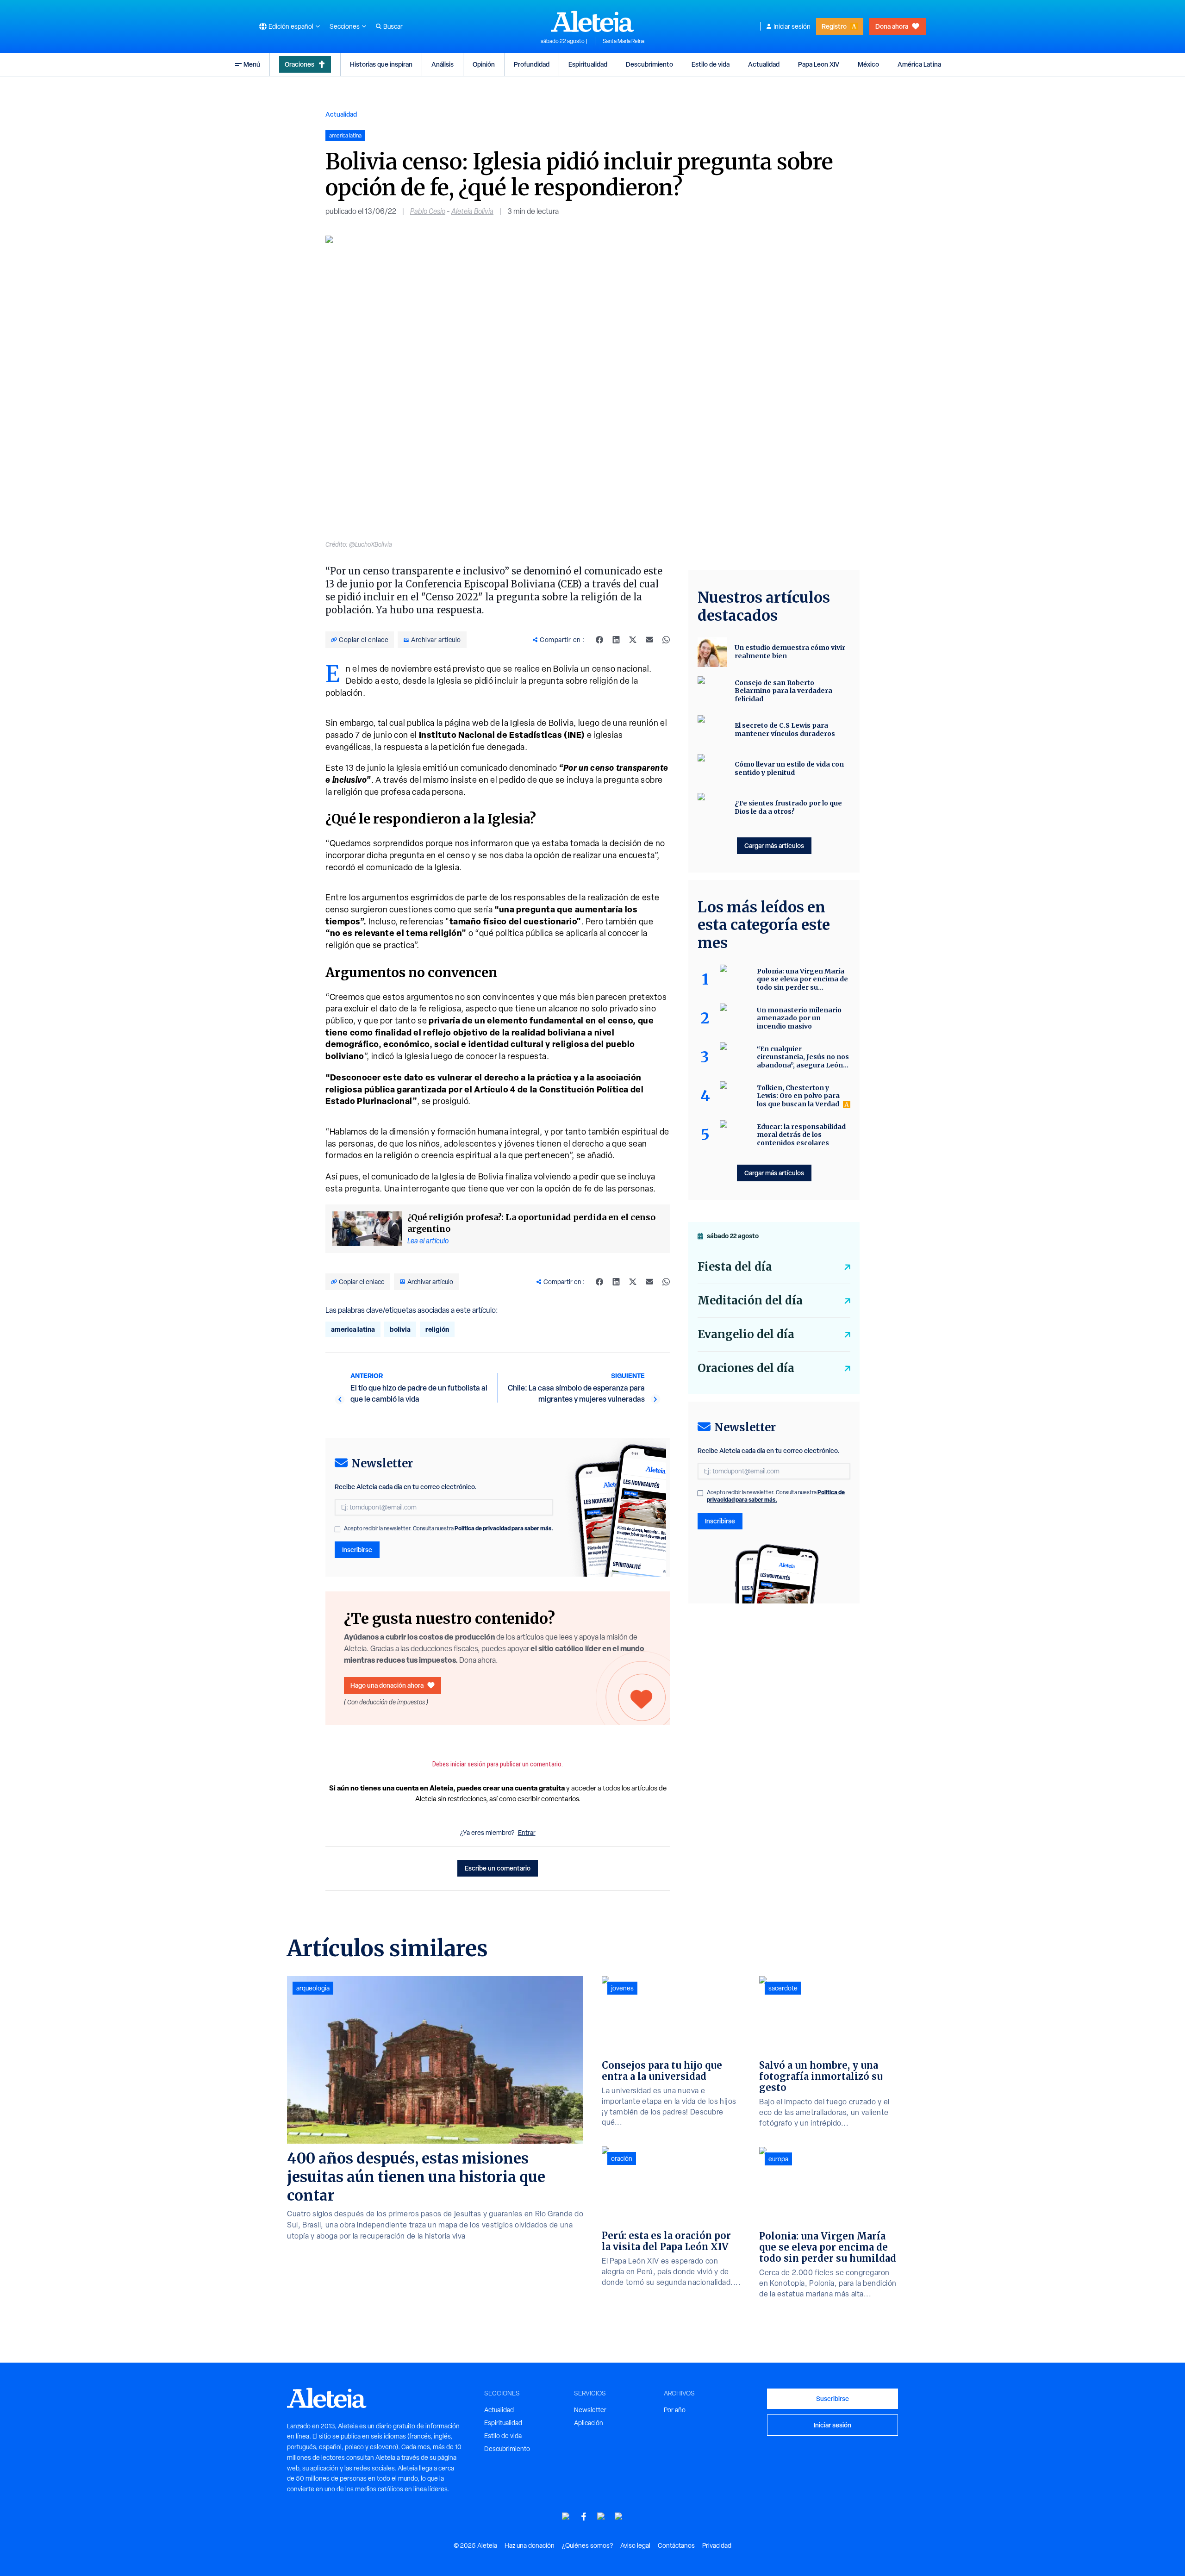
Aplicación (589, 2423)
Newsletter (590, 2410)
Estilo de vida (711, 64)
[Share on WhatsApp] (666, 640)
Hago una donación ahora (387, 1685)
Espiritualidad (588, 64)
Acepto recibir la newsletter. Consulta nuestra (449, 1528)
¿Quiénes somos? (587, 2545)
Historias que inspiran (381, 64)
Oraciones (299, 64)
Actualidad (764, 64)
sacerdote (783, 1988)
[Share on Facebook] (599, 640)
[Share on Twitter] (633, 640)
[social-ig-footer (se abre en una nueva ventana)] (619, 2517)
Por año (675, 2410)
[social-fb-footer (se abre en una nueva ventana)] (584, 2517)
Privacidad (717, 2545)
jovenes (622, 1988)
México (868, 64)
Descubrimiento (649, 64)
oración (622, 2158)
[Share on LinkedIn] (616, 640)
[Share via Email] (649, 640)
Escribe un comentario (498, 1868)
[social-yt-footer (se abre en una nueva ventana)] (566, 2517)
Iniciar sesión (792, 26)
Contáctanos (676, 2545)
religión (437, 1329)
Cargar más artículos (774, 845)
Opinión (484, 64)
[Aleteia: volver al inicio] (592, 21)
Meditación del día (750, 1300)
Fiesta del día (735, 1267)
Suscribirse (833, 2398)
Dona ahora (892, 26)
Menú (252, 64)
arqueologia (313, 1988)
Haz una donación (530, 2545)
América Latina (919, 64)
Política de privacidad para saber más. (504, 1528)
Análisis (443, 64)
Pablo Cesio (428, 211)
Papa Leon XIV (819, 64)
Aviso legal (635, 2545)
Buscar (393, 26)
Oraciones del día (746, 1368)
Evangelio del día (746, 1334)
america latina (353, 1329)
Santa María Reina (624, 41)
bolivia (400, 1329)
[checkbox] (337, 1529)
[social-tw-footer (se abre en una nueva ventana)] (601, 2517)
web (481, 723)
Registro (834, 26)
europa (778, 2159)
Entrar (527, 1833)
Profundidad (532, 64)
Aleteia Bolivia (472, 211)
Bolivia (561, 723)
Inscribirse (357, 1550)
